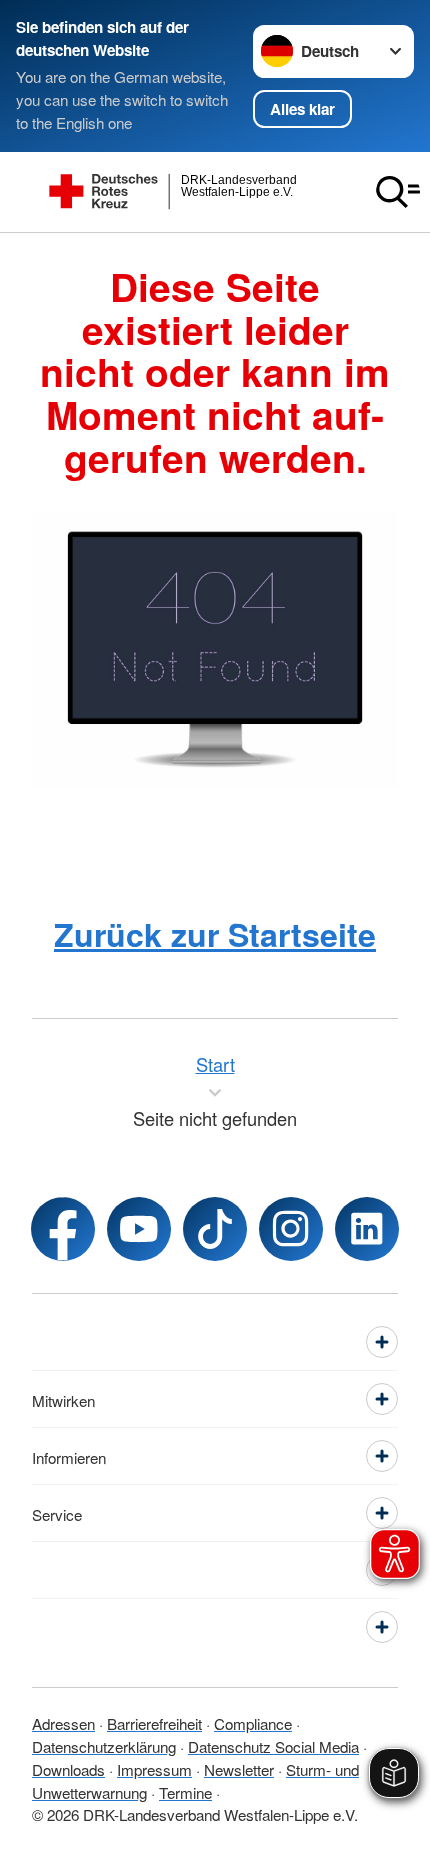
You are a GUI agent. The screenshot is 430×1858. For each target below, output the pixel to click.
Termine (185, 1792)
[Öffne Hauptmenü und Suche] (398, 192)
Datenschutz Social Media (273, 1746)
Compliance (253, 1723)
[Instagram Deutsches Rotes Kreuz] (291, 1229)
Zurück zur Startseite (215, 934)
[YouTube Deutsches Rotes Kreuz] (139, 1229)
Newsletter (239, 1769)
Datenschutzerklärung (104, 1746)
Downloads (68, 1769)
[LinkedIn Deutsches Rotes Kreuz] (367, 1229)
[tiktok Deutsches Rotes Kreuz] (215, 1229)
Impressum (154, 1769)
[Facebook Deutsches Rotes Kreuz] (63, 1229)
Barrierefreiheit (154, 1723)
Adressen (63, 1723)
